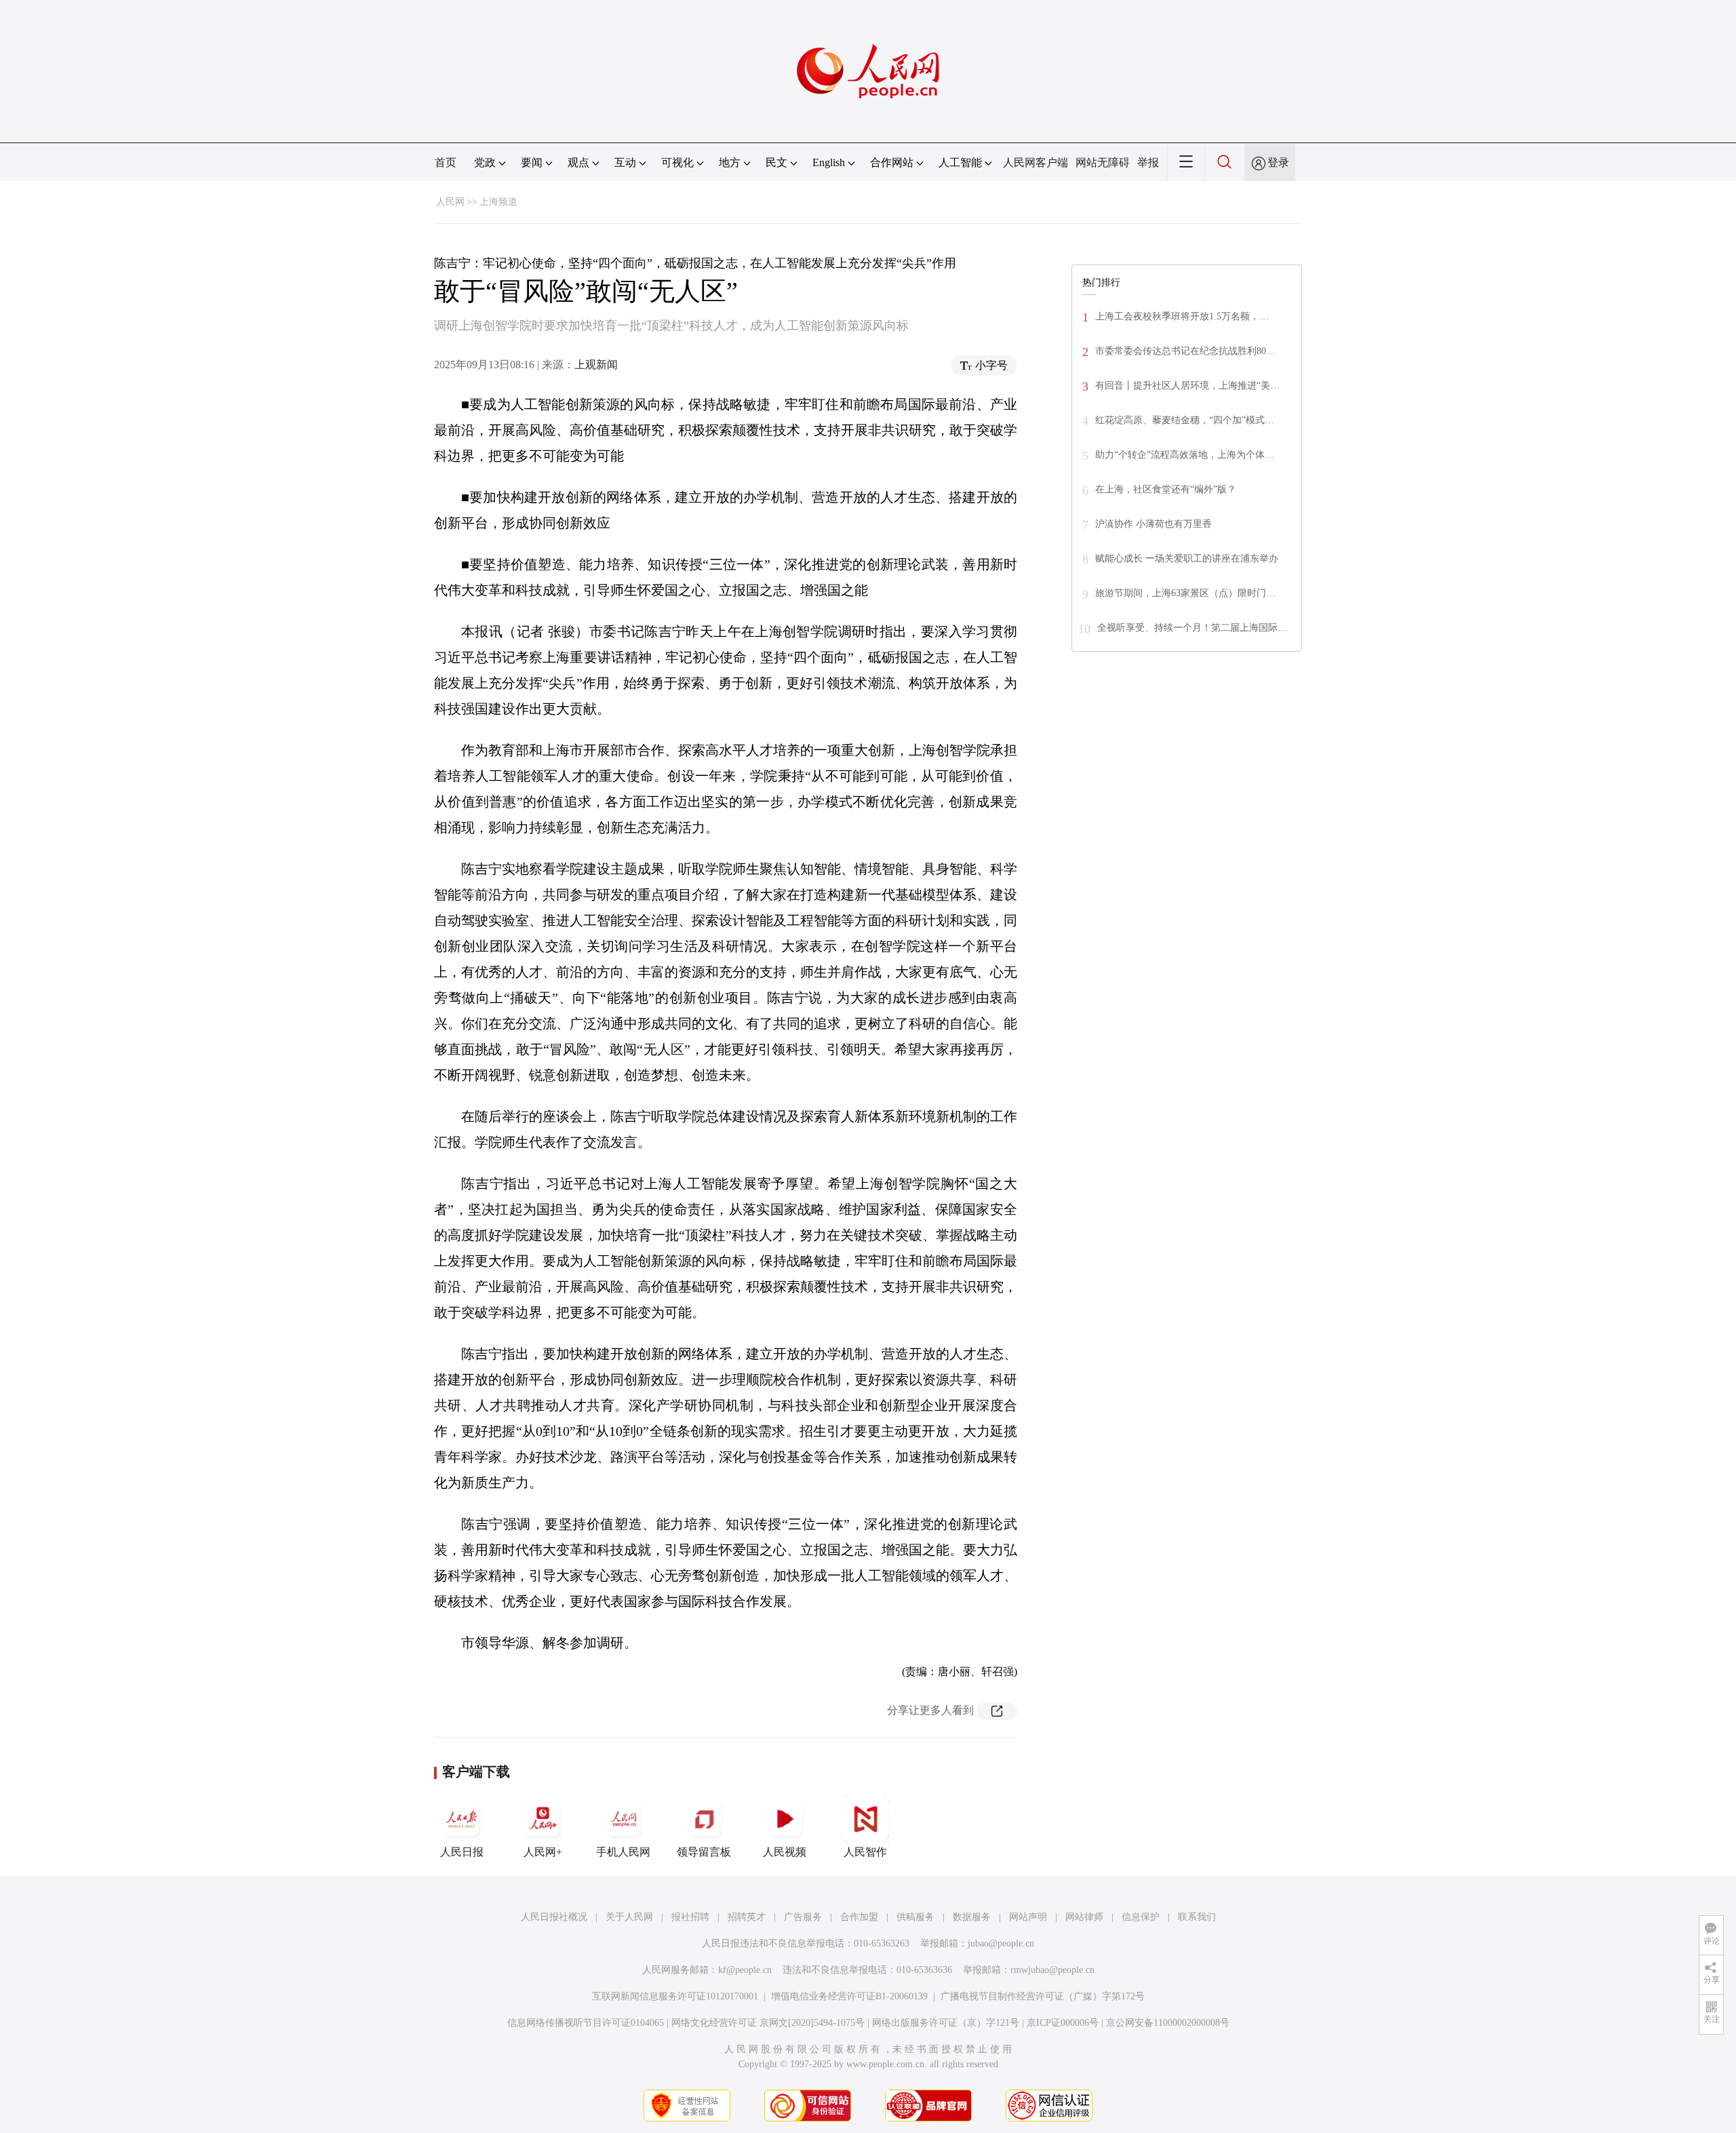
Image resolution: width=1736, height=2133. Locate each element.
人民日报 (462, 1852)
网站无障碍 (1103, 162)
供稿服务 (915, 1917)
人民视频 (785, 1852)
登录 (1278, 162)
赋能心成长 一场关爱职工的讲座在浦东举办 (1187, 559)
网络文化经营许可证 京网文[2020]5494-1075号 (768, 2023)
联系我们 (1197, 1917)
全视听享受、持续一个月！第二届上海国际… (1192, 628)
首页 (446, 162)
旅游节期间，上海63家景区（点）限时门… (1185, 593)
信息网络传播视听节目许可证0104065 (586, 2023)
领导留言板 (704, 1852)
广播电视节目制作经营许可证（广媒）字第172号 (1043, 1996)
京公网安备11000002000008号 (1168, 2023)
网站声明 (1028, 1917)
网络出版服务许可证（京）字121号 (946, 2023)
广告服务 (803, 1917)
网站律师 (1084, 1917)
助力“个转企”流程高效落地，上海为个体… (1185, 455)
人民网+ (543, 1852)
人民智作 (865, 1852)
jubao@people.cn (1001, 1943)
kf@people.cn (745, 1970)
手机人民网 (623, 1852)
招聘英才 (747, 1917)
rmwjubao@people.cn (1052, 1970)
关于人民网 (629, 1917)
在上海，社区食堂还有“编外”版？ (1166, 489)
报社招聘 (690, 1917)
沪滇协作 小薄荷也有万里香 (1153, 524)
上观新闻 (596, 365)
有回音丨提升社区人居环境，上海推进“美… (1187, 386)
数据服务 (972, 1917)
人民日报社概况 (554, 1917)
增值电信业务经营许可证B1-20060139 (849, 1996)
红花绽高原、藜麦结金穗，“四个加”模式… (1185, 420)
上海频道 (498, 202)
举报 (1148, 162)
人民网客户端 (1035, 162)
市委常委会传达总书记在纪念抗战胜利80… (1185, 351)
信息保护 (1141, 1917)
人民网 (450, 202)
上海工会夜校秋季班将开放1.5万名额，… (1182, 316)
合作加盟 (859, 1917)
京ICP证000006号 (1063, 2023)
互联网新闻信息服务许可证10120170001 (675, 1996)
